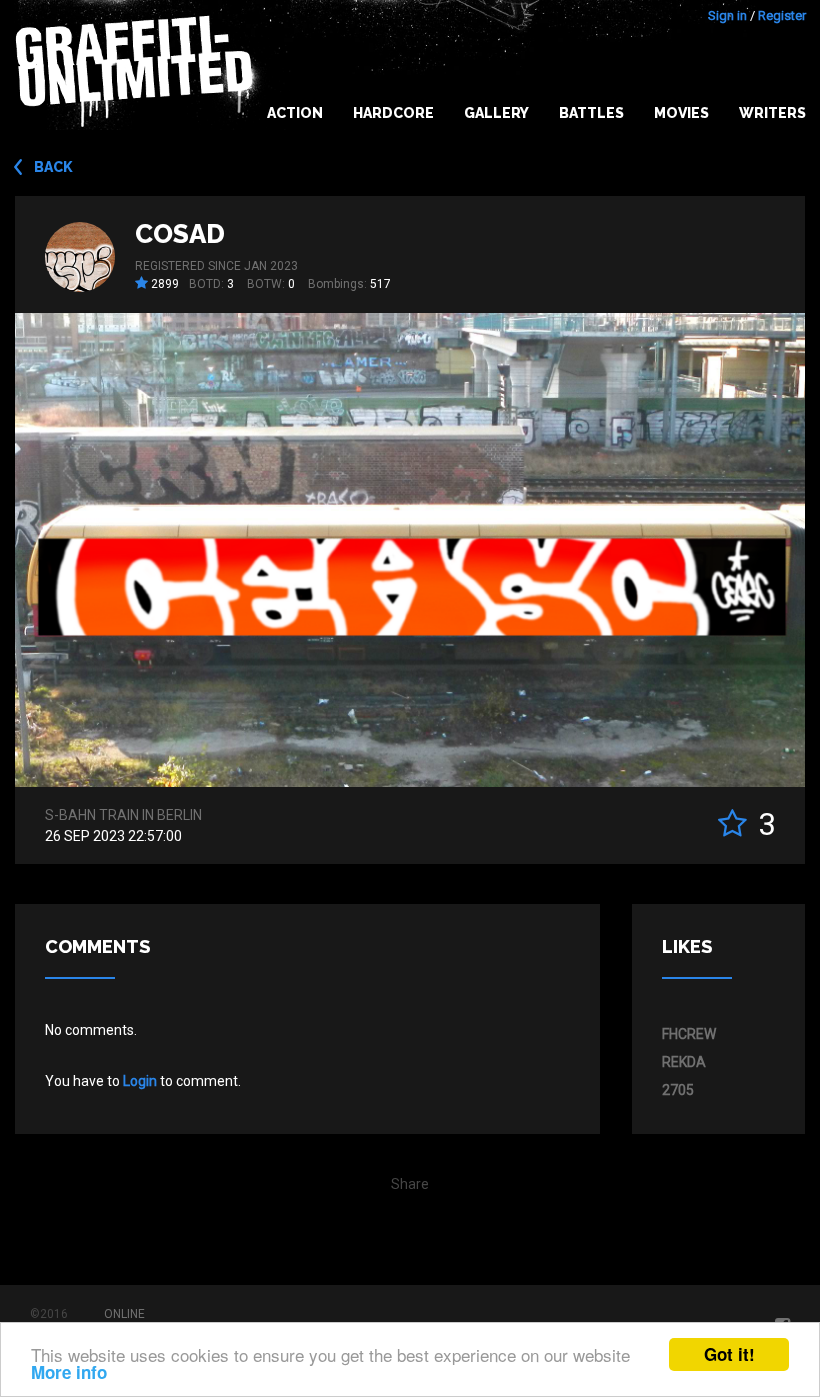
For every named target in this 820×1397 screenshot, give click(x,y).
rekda (684, 1062)
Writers (772, 113)
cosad (180, 234)
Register (782, 15)
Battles (591, 113)
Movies (681, 113)
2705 (678, 1090)
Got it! (729, 1354)
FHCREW (689, 1034)
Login (140, 1081)
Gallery (496, 113)
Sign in (727, 15)
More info (69, 1372)
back (53, 167)
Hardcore (393, 113)
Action (295, 113)
